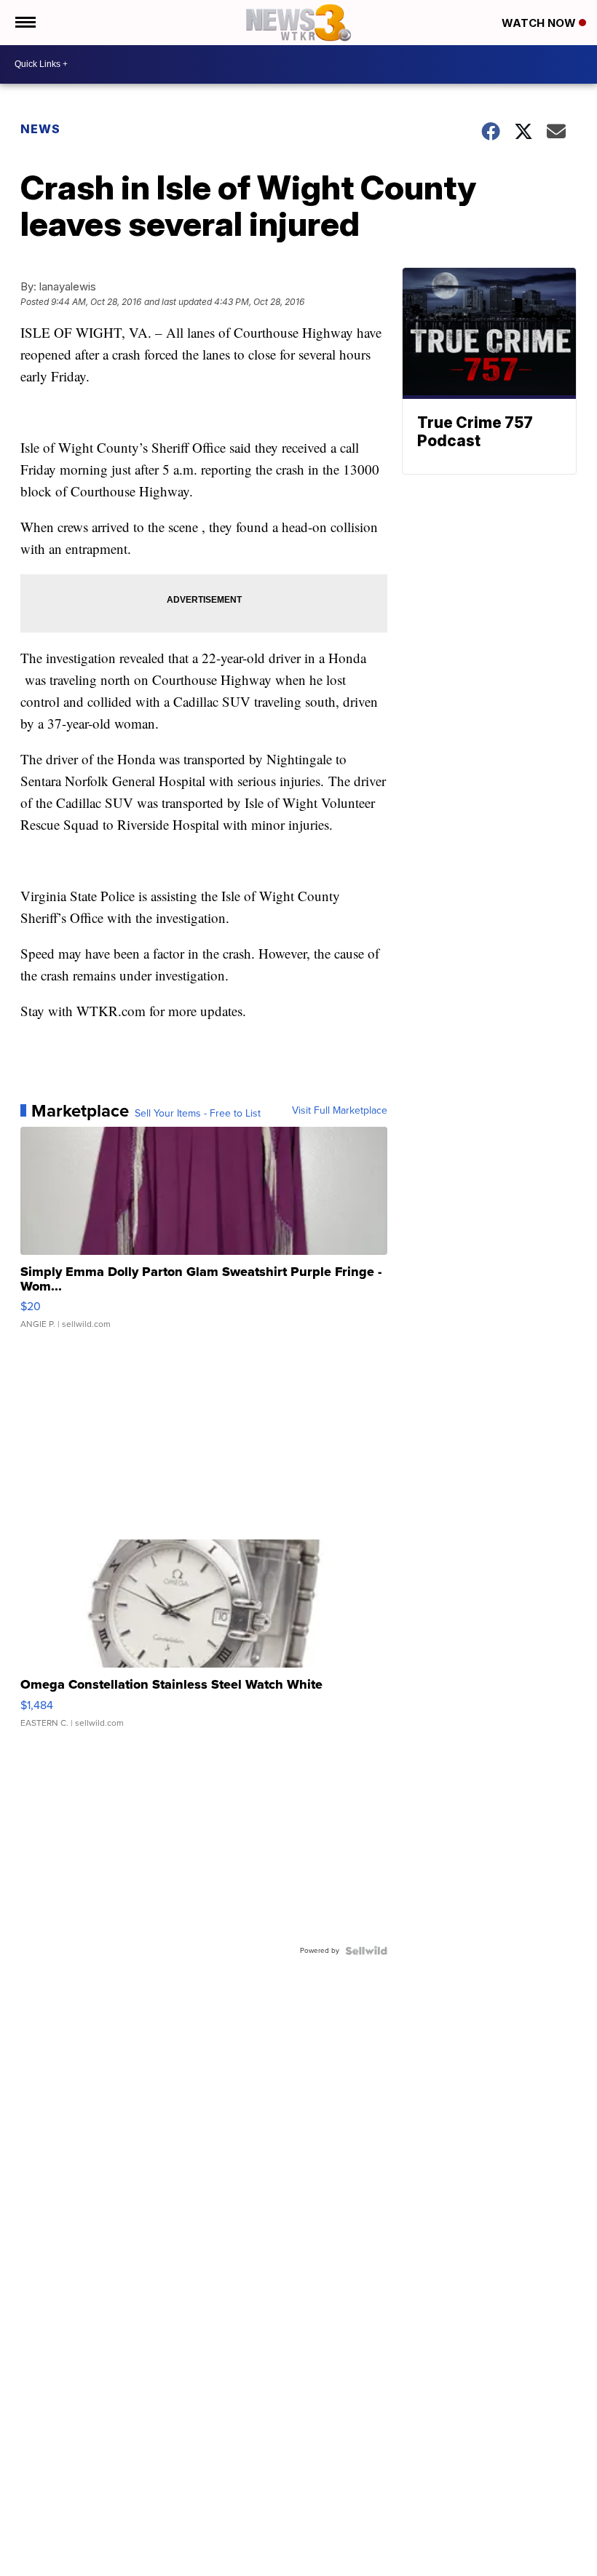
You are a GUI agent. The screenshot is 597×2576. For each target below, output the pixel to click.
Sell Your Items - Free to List (198, 1114)
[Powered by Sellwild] (366, 1951)
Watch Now (540, 23)
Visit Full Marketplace (340, 1111)
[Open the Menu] (24, 23)
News (40, 129)
